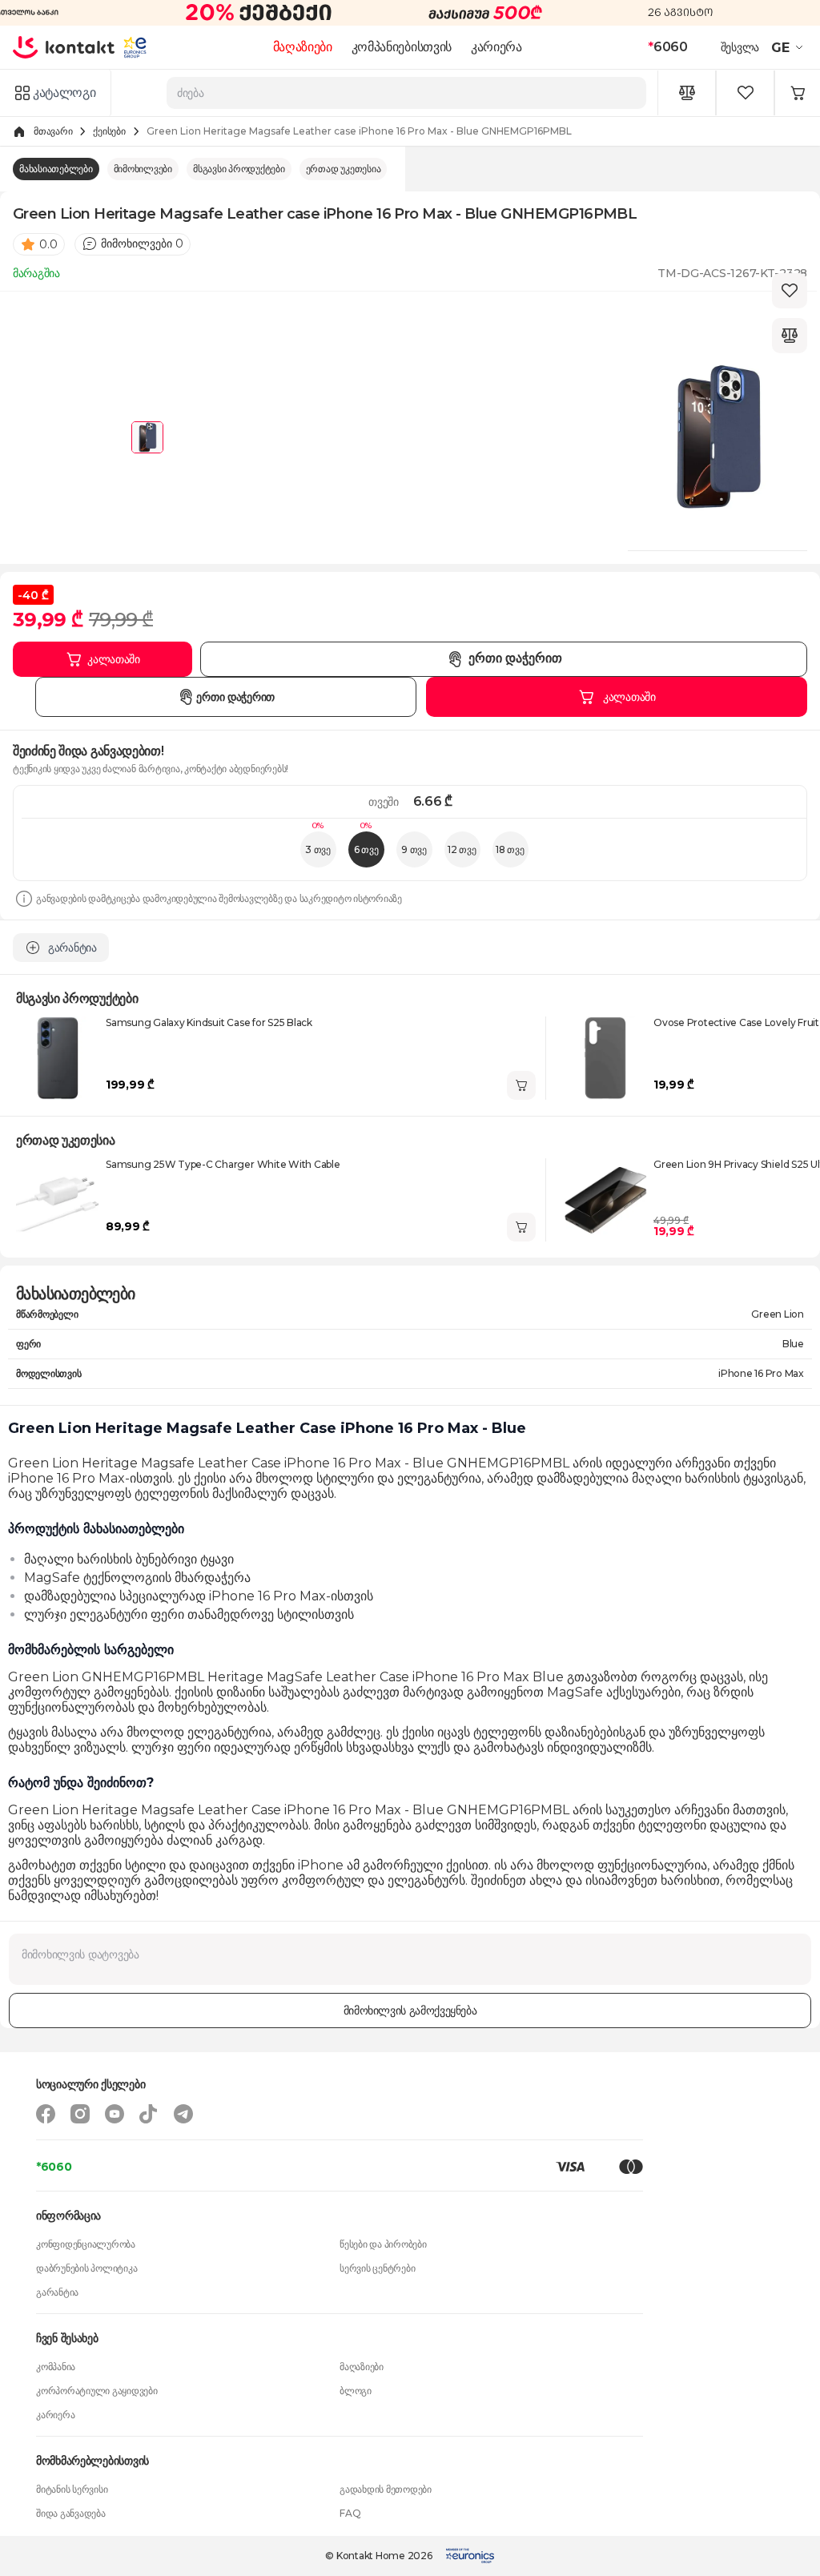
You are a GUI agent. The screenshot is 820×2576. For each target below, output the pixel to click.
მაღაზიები (303, 47)
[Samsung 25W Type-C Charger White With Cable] (58, 1200)
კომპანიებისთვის (402, 47)
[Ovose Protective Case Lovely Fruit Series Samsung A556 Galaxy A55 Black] (605, 1058)
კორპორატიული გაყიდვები (97, 2391)
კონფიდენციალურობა (86, 2244)
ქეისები (109, 131)
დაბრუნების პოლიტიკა (86, 2268)
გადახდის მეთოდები (386, 2489)
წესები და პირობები (383, 2244)
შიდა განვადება (71, 2513)
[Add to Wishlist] (790, 291)
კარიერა (496, 47)
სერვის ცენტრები (377, 2268)
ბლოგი (356, 2391)
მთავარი (53, 131)
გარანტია (57, 2292)
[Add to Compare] (790, 336)
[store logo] (64, 47)
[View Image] (147, 437)
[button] (789, 47)
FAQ (350, 2513)
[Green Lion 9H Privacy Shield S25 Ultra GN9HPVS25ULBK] (605, 1200)
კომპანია (56, 2367)
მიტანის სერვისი (72, 2489)
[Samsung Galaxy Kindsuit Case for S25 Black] (58, 1058)
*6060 (54, 2167)
